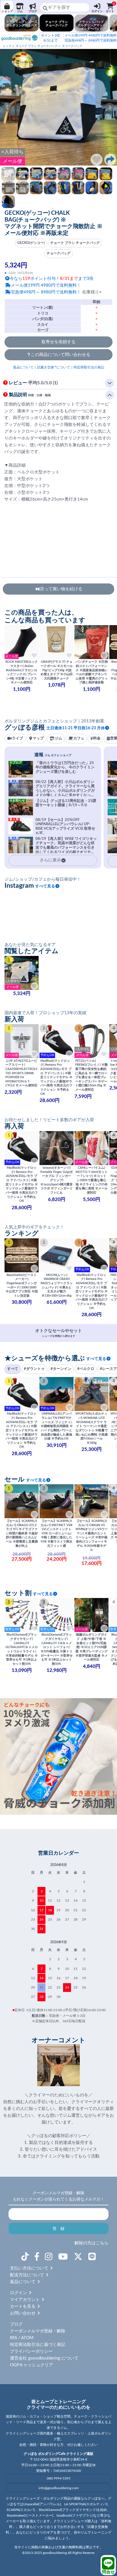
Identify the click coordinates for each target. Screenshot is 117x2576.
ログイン (97, 11)
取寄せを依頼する (58, 342)
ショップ (7, 11)
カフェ (79, 738)
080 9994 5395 (59, 2478)
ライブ (17, 738)
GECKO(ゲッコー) (31, 243)
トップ (7, 46)
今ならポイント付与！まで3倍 (52, 279)
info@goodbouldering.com (59, 2488)
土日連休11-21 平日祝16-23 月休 (76, 728)
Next (110, 107)
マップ (38, 738)
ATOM (27, 2338)
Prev (7, 107)
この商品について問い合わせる (60, 355)
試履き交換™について (54, 367)
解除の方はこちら (91, 2243)
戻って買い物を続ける (61, 589)
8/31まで (50, 38)
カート (110, 7)
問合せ (108, 2572)
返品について (23, 367)
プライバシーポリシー (31, 2351)
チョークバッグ (72, 46)
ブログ (33, 11)
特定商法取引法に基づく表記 (38, 2345)
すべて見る (45, 886)
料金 (97, 738)
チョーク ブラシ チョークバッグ (37, 46)
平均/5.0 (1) (33, 383)
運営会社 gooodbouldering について (44, 2358)
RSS (13, 2338)
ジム (20, 11)
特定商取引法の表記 (89, 367)
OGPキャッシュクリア (32, 2365)
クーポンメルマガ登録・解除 (38, 2331)
